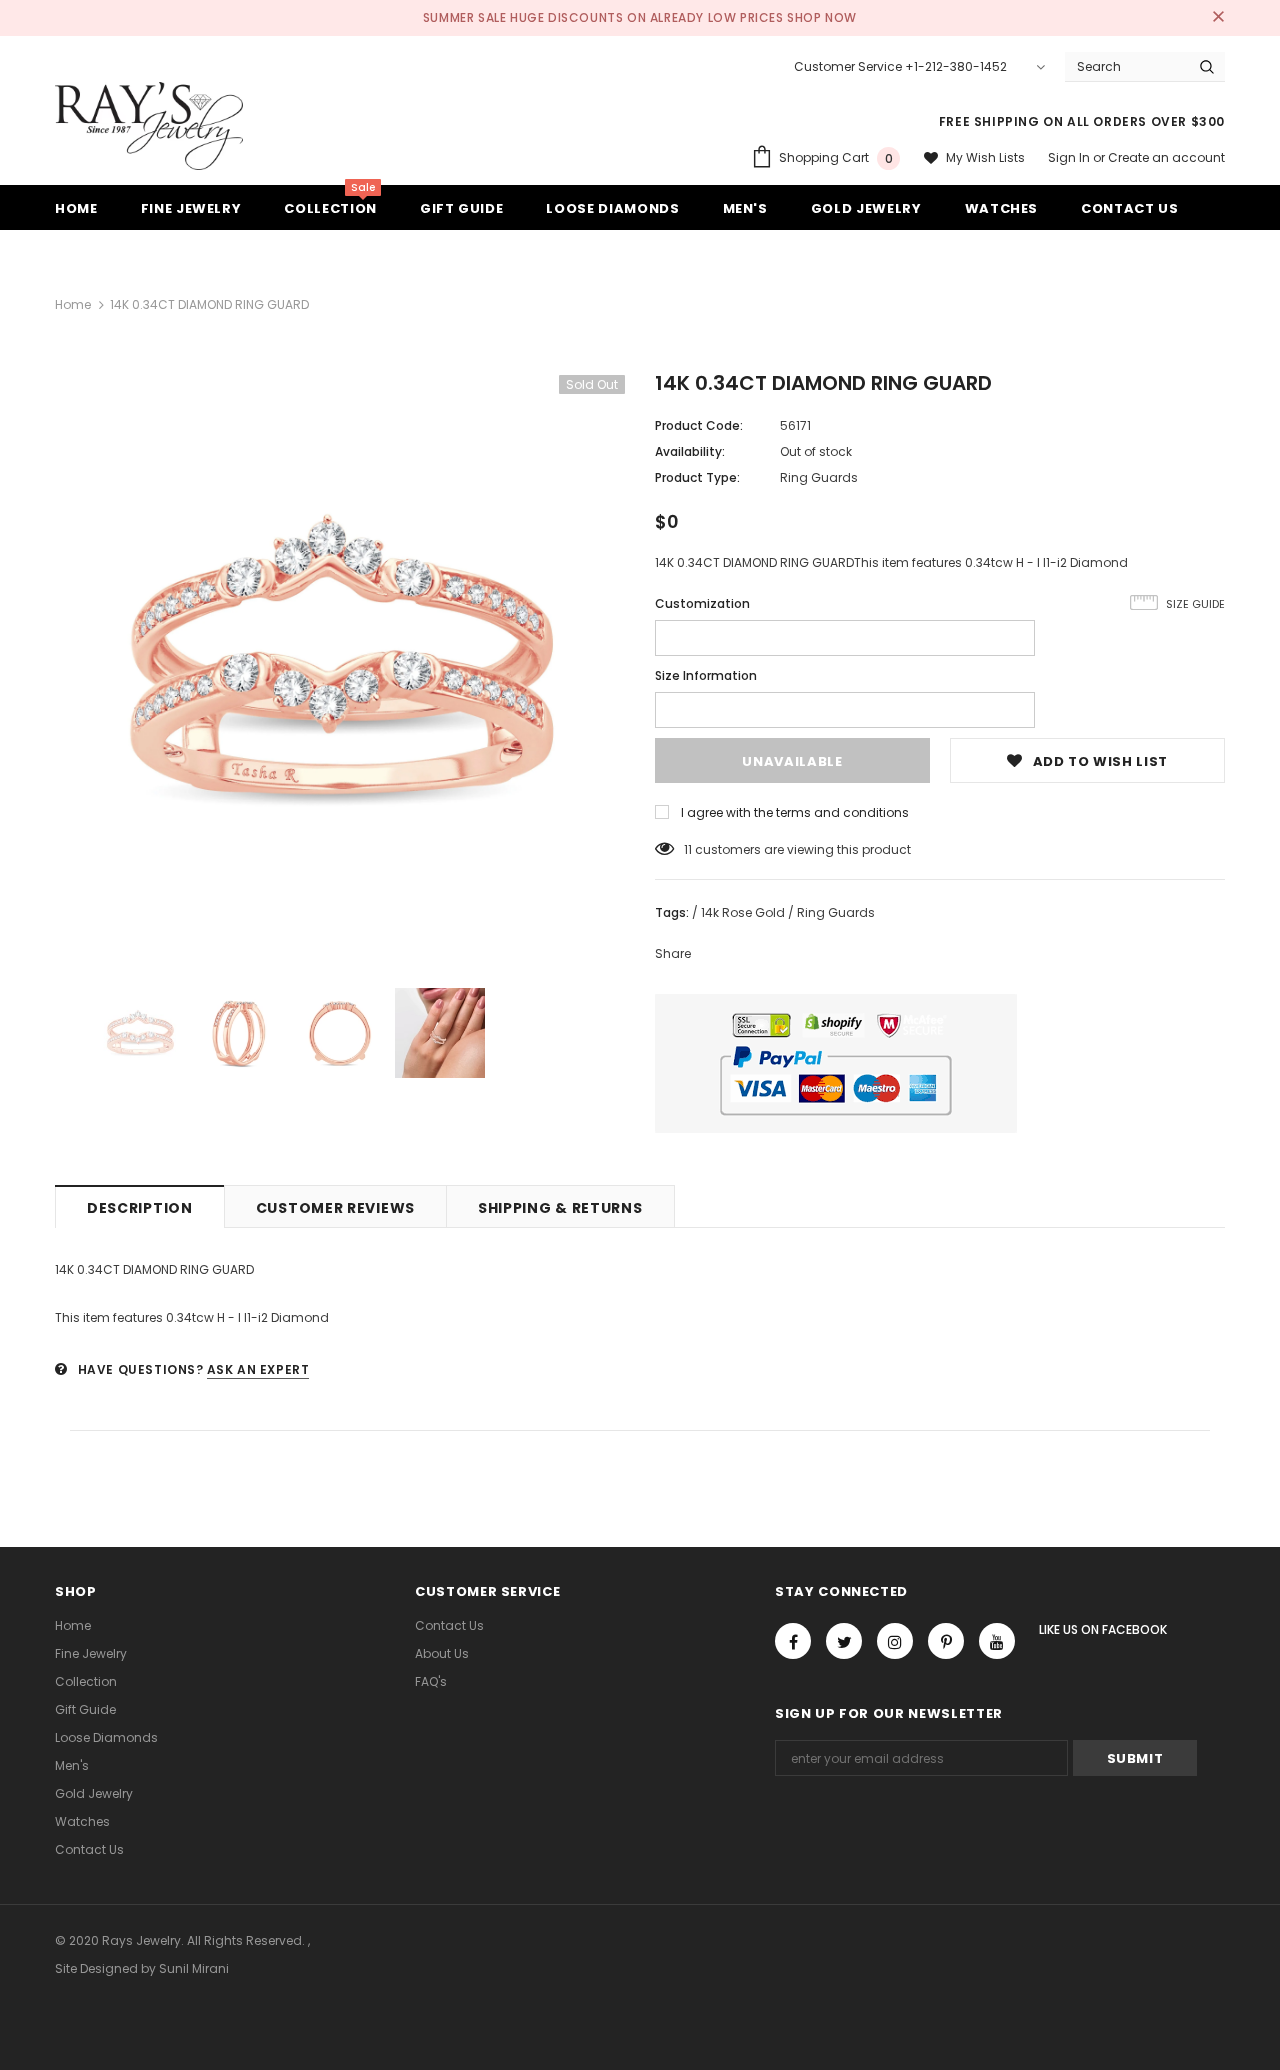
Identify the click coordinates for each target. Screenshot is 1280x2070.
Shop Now (822, 17)
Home (73, 304)
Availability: (690, 451)
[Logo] (149, 126)
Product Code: (699, 425)
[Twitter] (844, 1641)
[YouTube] (997, 1641)
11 (688, 849)
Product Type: (697, 477)
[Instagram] (895, 1641)
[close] (1218, 18)
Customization (702, 603)
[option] (340, 660)
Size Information (706, 675)
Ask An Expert (258, 1369)
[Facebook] (793, 1641)
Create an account (1166, 157)
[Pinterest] (946, 1641)
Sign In (1070, 157)
